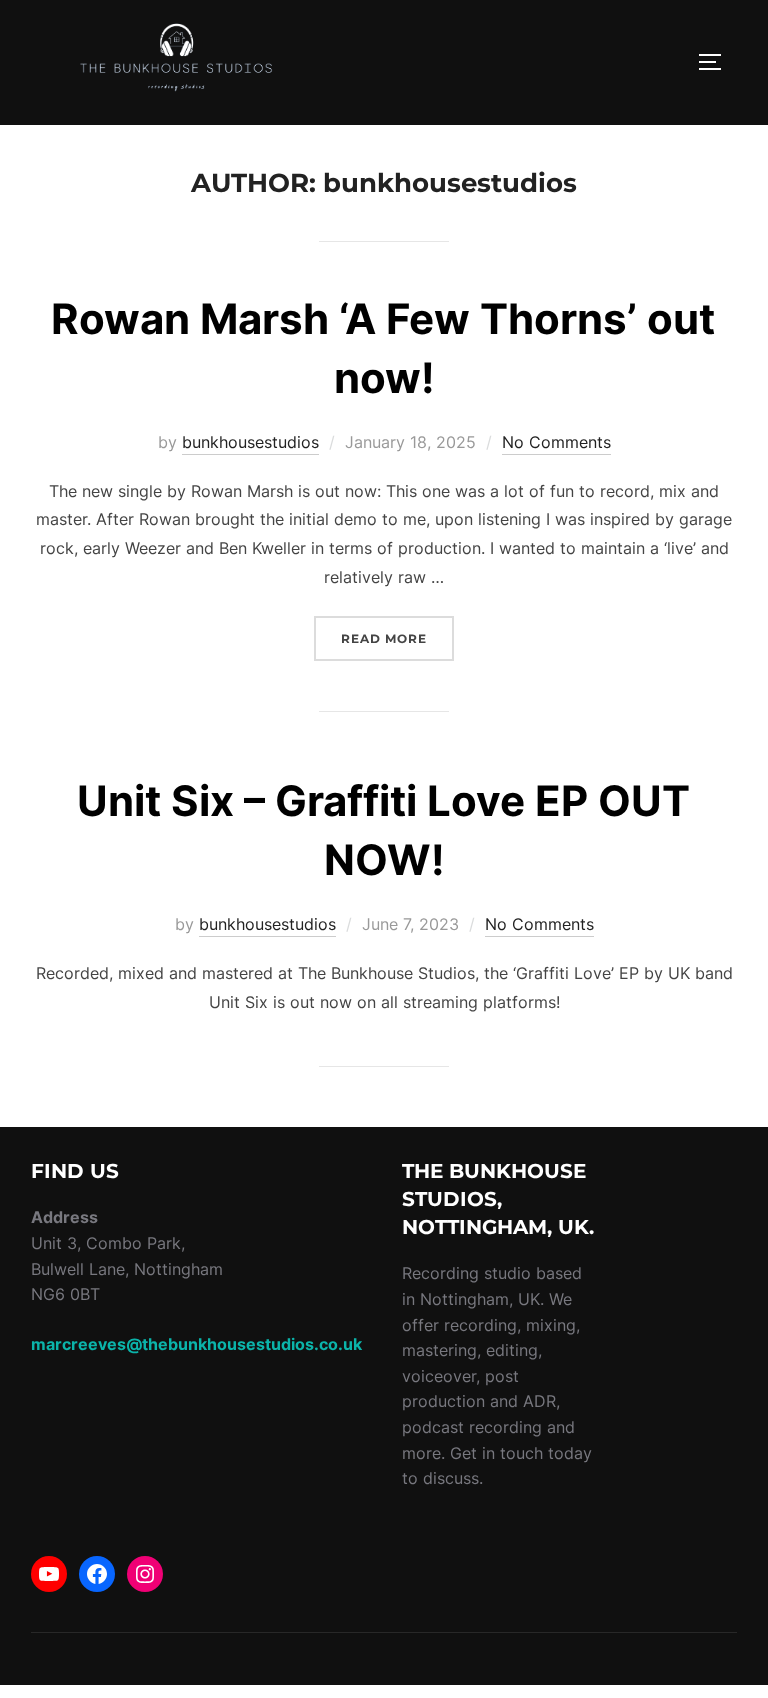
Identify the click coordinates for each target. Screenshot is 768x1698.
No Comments (556, 442)
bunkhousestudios (250, 442)
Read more (397, 638)
